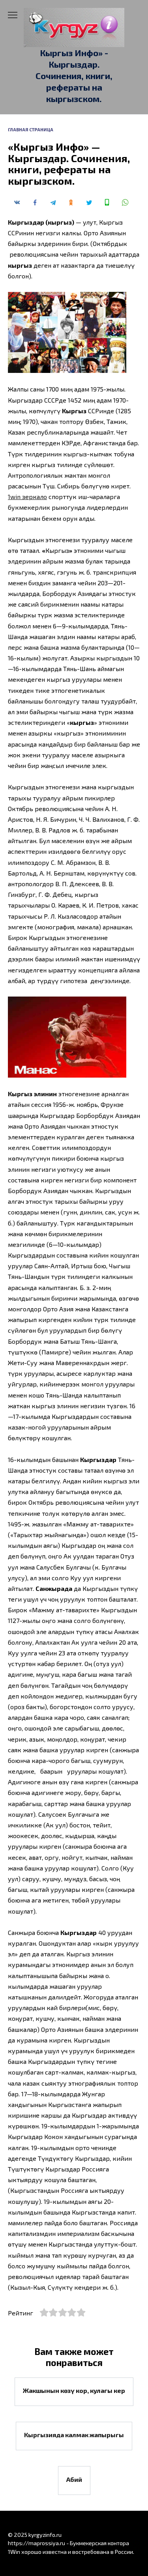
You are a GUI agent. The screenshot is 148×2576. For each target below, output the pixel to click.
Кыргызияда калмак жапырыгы (74, 2435)
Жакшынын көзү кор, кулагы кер (74, 2390)
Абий (74, 2479)
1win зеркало (27, 496)
